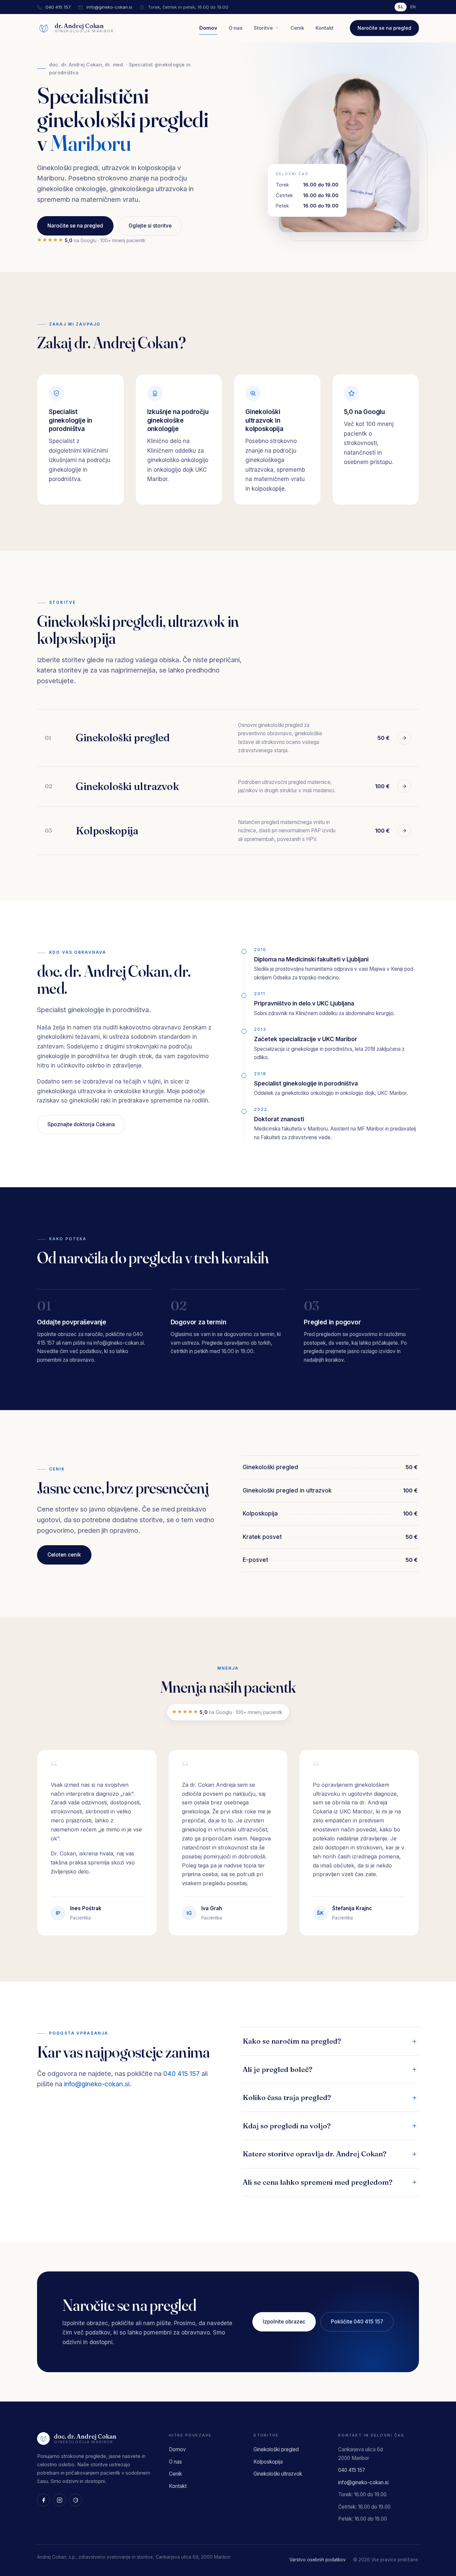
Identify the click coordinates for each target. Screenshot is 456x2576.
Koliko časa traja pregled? (287, 2097)
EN (413, 7)
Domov (208, 28)
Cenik (297, 28)
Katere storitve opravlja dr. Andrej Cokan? (315, 2154)
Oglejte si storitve (150, 226)
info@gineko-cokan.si (109, 7)
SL (401, 7)
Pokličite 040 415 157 (357, 2322)
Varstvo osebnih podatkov (318, 2560)
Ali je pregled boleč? (278, 2069)
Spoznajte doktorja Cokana (81, 1124)
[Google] (75, 2500)
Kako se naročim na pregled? (292, 2041)
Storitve (263, 28)
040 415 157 (58, 7)
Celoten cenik (64, 1555)
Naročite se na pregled (384, 28)
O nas (236, 28)
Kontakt (324, 28)
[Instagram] (59, 2500)
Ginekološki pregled (276, 2449)
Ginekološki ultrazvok (278, 2474)
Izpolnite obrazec (284, 2322)
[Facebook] (43, 2500)
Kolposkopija (268, 2462)
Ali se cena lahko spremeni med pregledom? (318, 2182)
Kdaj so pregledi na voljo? (287, 2126)
